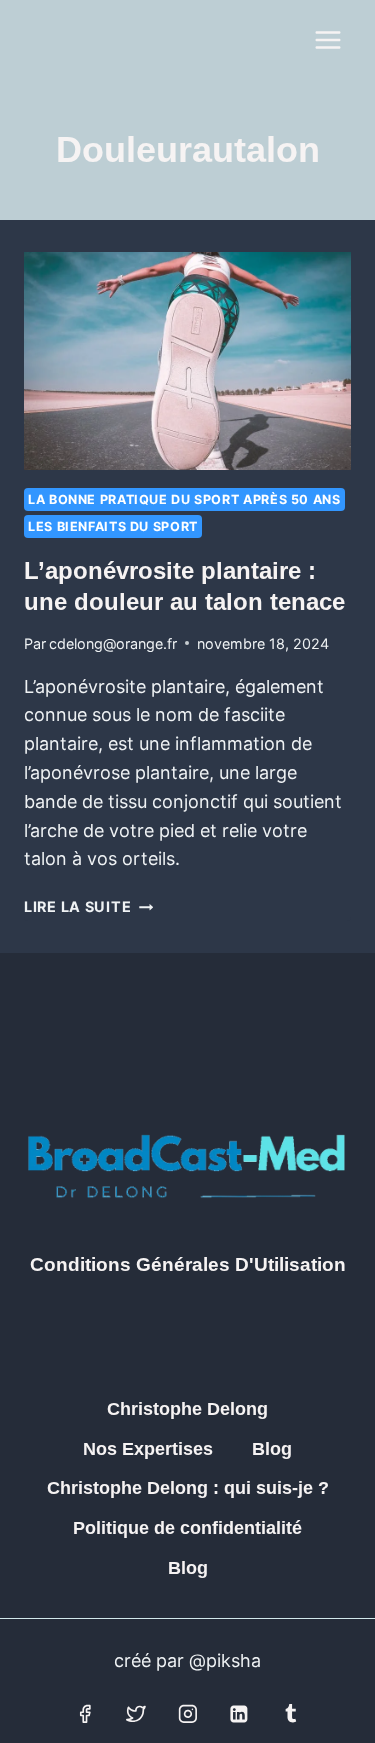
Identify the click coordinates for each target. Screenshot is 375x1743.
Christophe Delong (187, 1409)
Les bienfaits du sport (113, 526)
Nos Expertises (148, 1449)
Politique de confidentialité (187, 1528)
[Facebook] (85, 1714)
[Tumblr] (291, 1714)
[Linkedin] (239, 1714)
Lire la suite (88, 906)
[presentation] (187, 361)
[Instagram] (188, 1714)
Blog (272, 1449)
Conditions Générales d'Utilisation (188, 1264)
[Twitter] (136, 1714)
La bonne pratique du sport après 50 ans (184, 499)
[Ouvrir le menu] (327, 39)
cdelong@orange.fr (113, 643)
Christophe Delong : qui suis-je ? (188, 1488)
